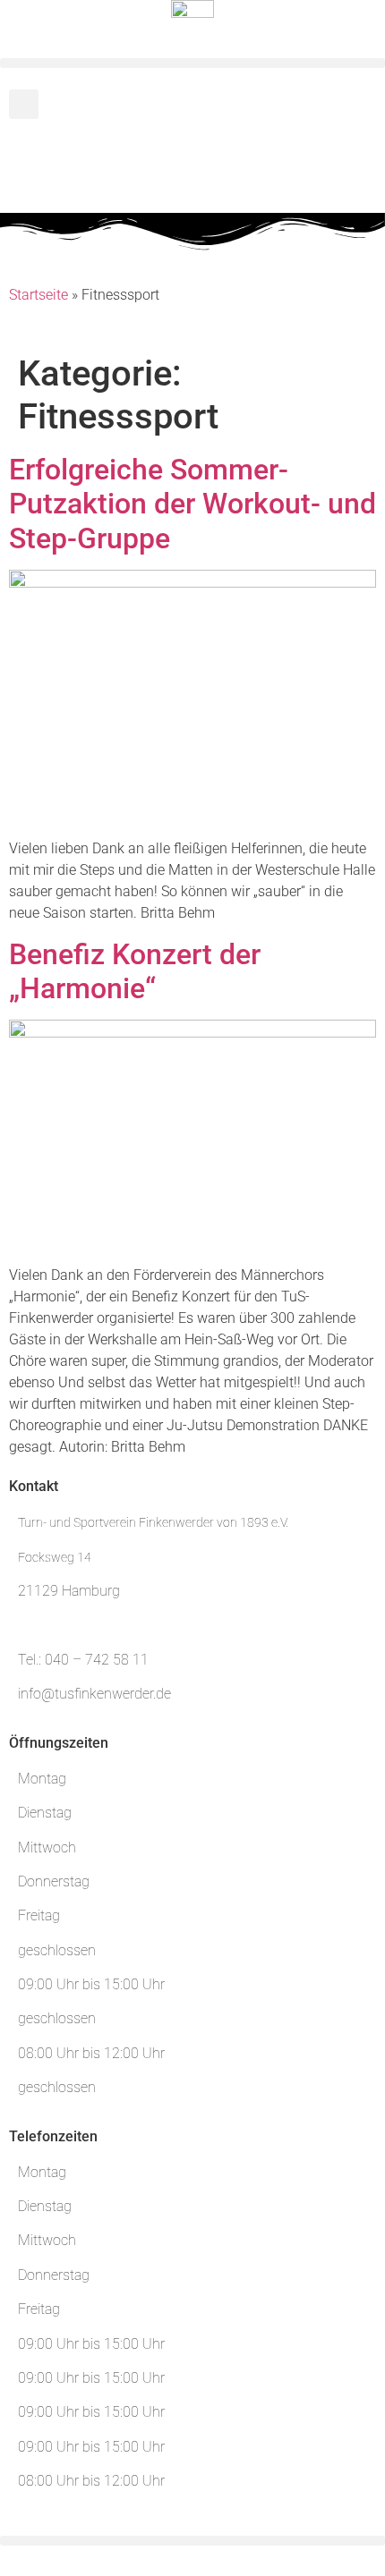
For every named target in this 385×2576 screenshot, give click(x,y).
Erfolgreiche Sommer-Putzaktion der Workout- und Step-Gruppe (192, 504)
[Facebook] (31, 163)
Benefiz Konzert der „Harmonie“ (135, 971)
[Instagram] (80, 163)
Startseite (38, 295)
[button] (192, 63)
